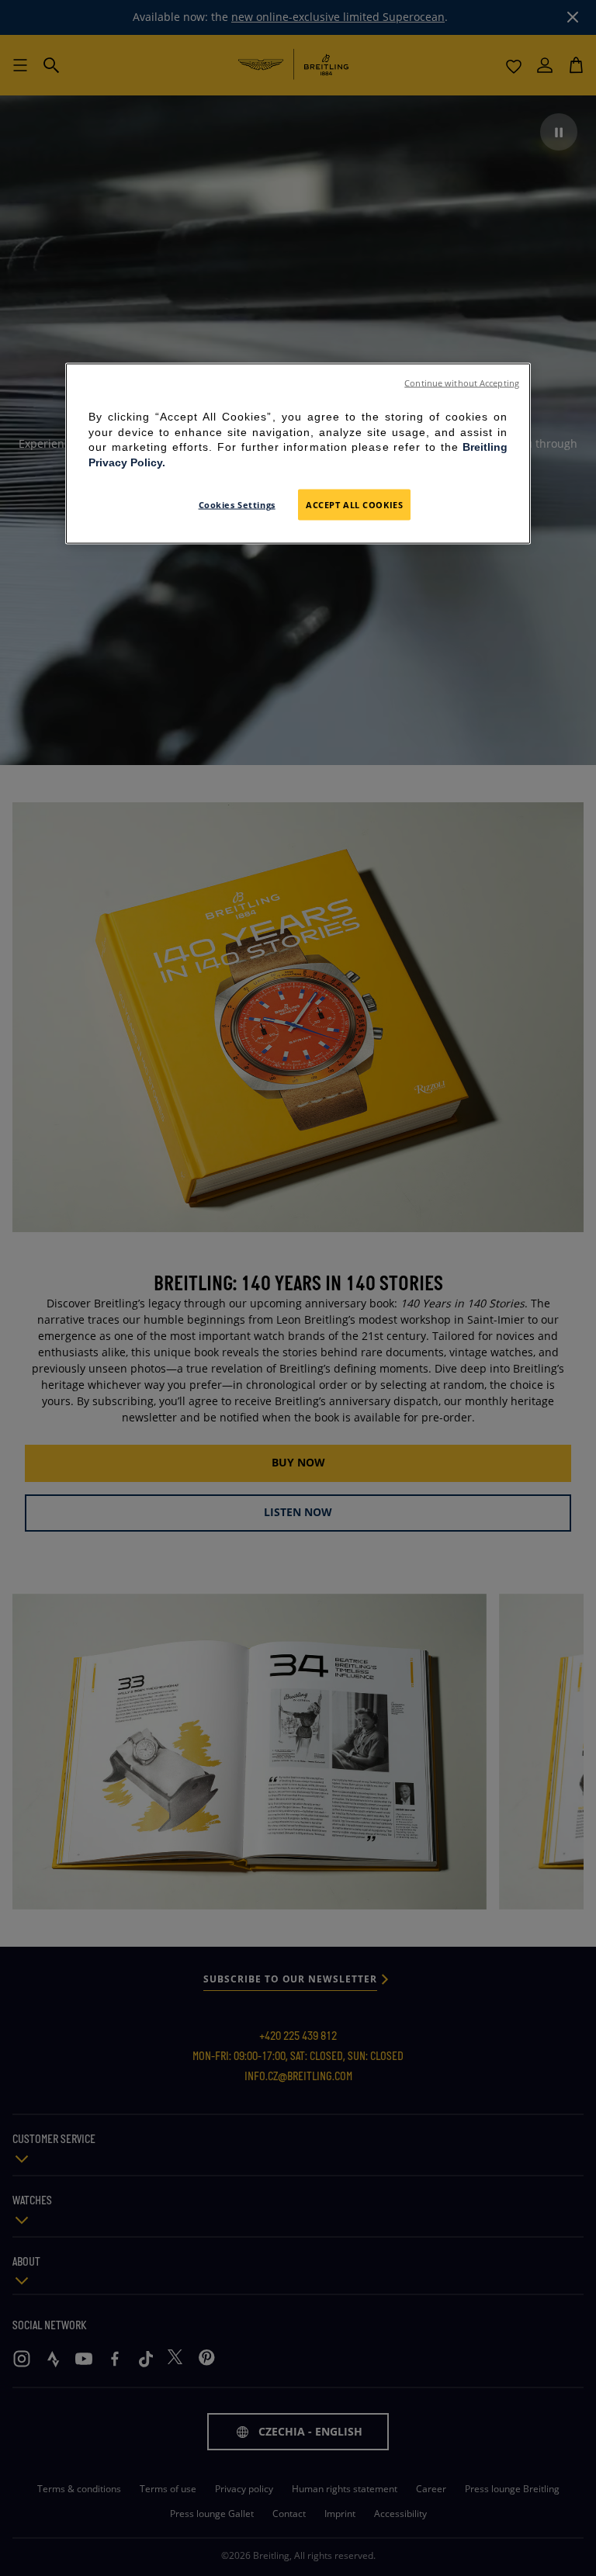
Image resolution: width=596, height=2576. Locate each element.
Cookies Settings (237, 505)
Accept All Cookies (354, 505)
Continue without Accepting (462, 383)
